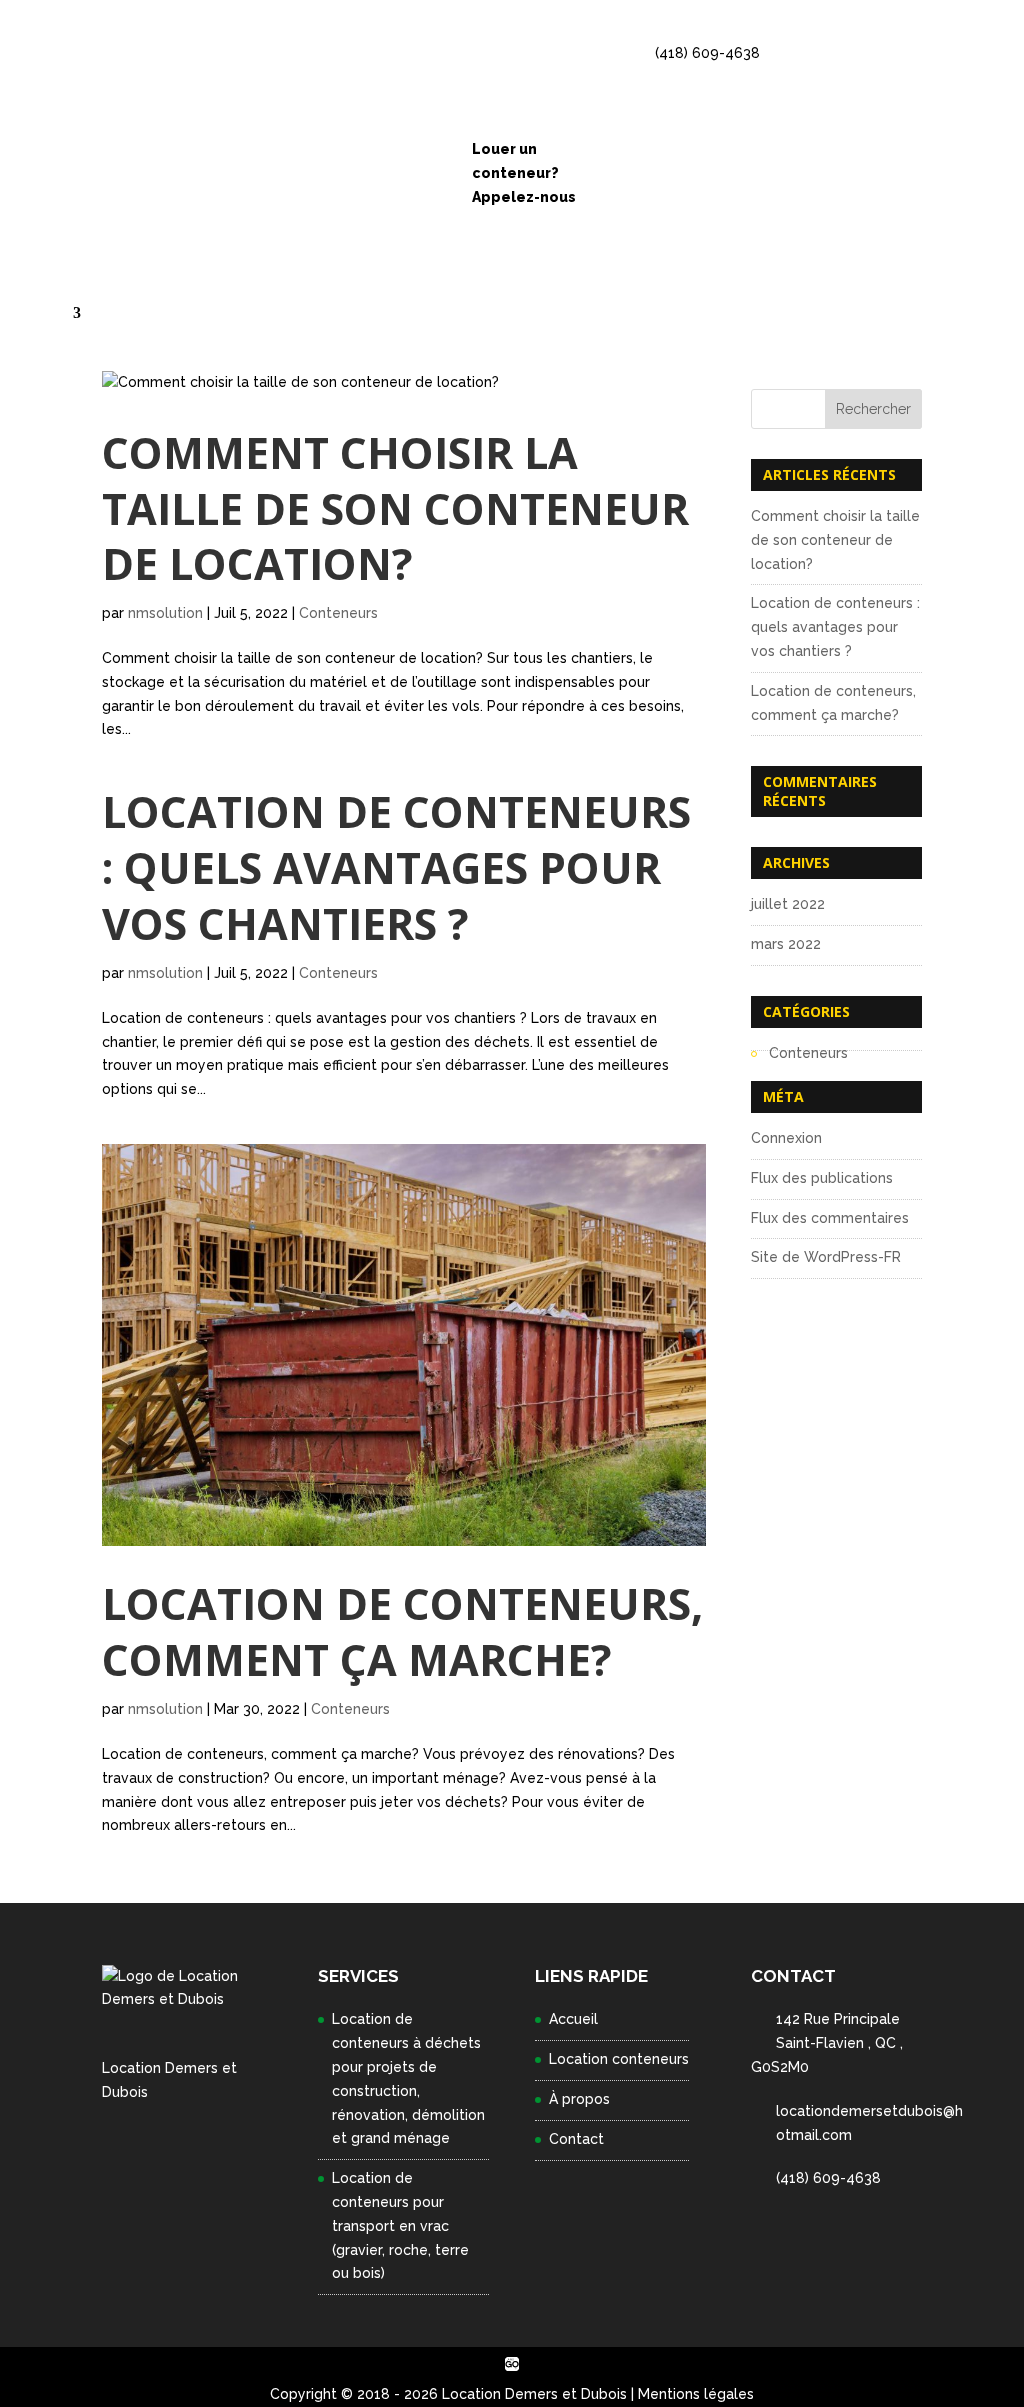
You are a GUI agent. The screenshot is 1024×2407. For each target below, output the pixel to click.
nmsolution (165, 613)
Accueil (573, 2019)
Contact (68, 313)
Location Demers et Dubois (534, 2394)
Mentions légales (696, 2394)
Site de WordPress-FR (826, 1257)
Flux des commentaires (830, 1218)
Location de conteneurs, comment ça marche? (402, 1631)
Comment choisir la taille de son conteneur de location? (395, 508)
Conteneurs (338, 613)
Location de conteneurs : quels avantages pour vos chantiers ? (396, 867)
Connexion (786, 1138)
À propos (579, 2099)
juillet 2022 (788, 904)
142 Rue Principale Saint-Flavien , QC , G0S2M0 (827, 2043)
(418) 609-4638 (707, 53)
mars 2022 (786, 944)
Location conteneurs (619, 2059)
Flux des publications (822, 1178)
